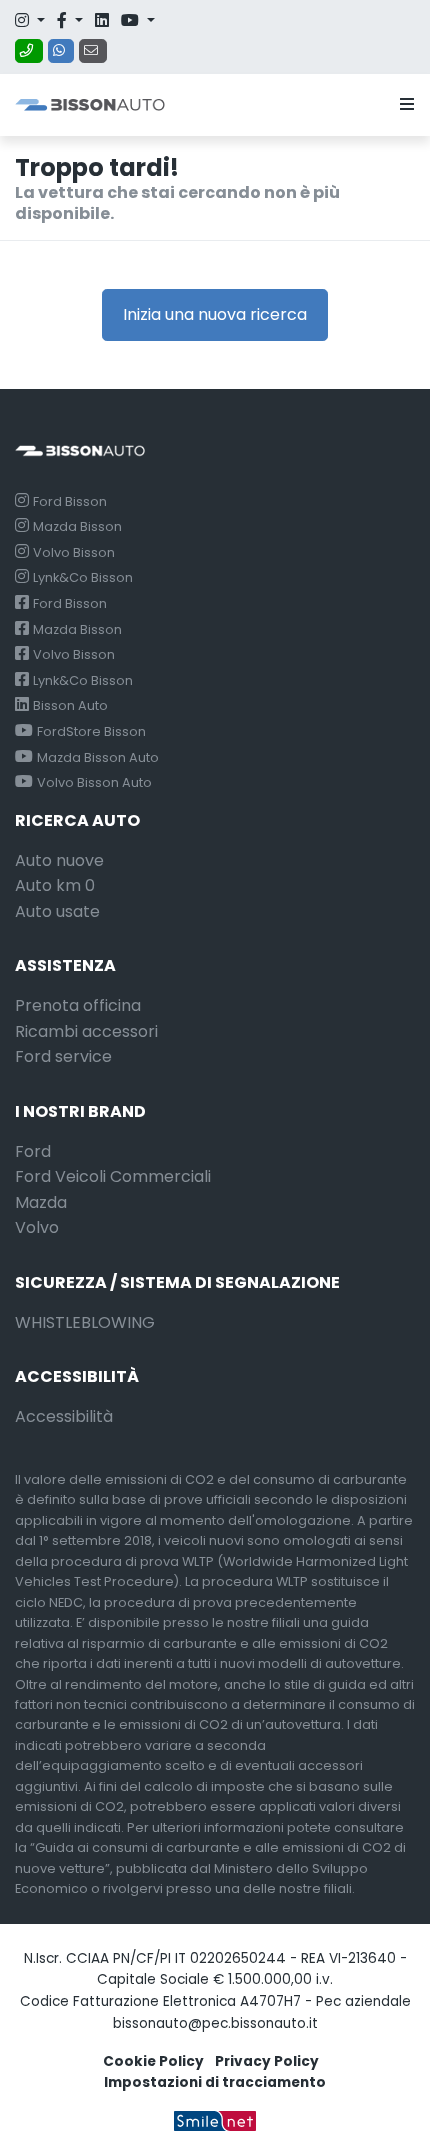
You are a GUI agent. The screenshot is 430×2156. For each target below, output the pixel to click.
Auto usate (57, 911)
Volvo (37, 1227)
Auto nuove (59, 860)
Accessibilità (64, 1416)
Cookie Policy (153, 2061)
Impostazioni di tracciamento (215, 2082)
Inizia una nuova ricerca (215, 314)
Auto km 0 (55, 885)
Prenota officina (78, 1005)
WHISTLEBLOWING (85, 1322)
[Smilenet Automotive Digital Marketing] (215, 2120)
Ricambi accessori (86, 1031)
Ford (33, 1151)
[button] (403, 105)
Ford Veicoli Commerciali (113, 1176)
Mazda (41, 1202)
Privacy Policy (267, 2061)
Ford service (63, 1056)
